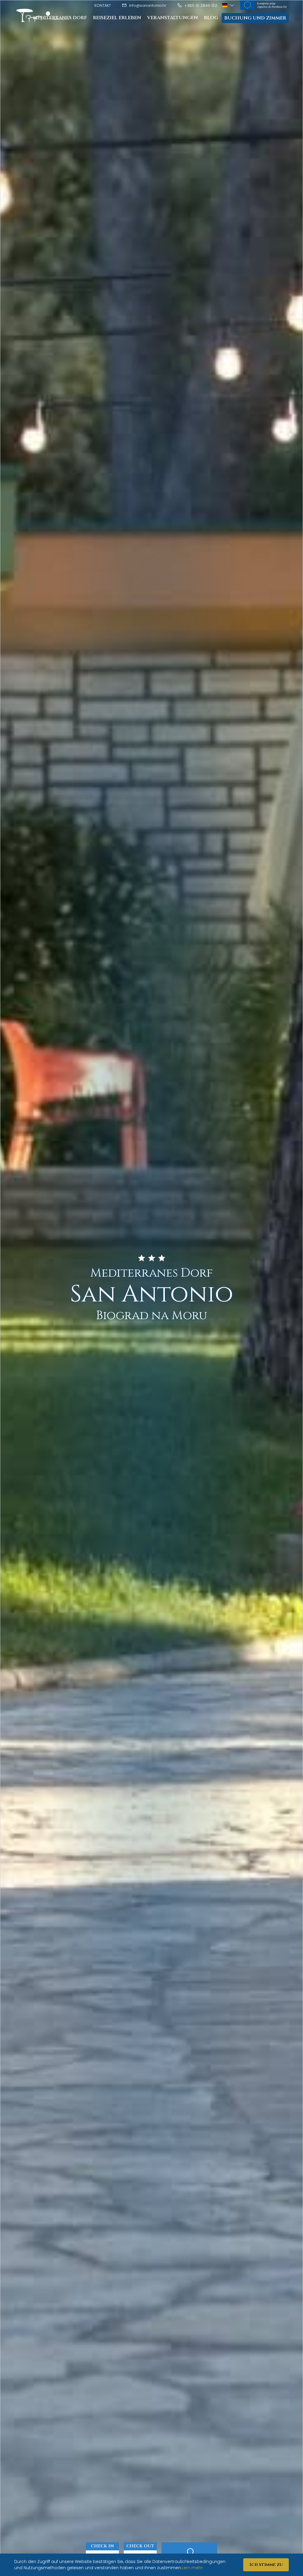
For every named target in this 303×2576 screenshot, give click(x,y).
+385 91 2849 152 (200, 5)
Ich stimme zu (266, 2565)
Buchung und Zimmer (255, 18)
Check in (102, 2546)
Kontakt (103, 5)
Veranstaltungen (173, 18)
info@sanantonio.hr (147, 5)
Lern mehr (192, 2568)
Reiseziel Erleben (117, 18)
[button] (229, 5)
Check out (140, 2546)
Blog (211, 18)
